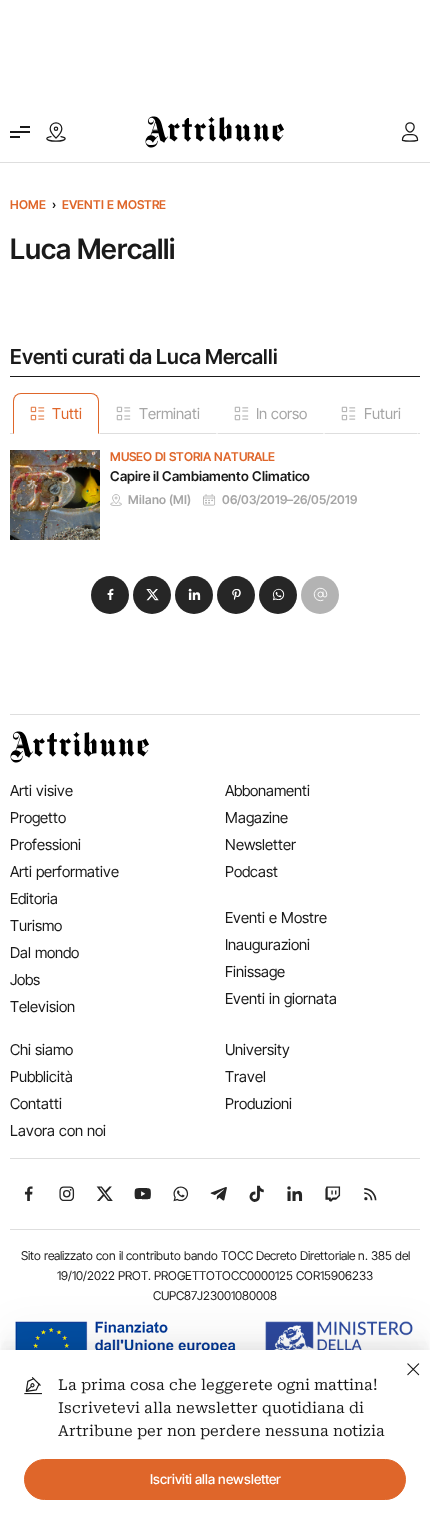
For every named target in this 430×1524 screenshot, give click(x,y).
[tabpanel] (215, 487)
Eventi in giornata (281, 998)
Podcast (251, 871)
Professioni (45, 844)
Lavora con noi (58, 1130)
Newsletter (260, 844)
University (257, 1049)
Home (28, 204)
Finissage (255, 971)
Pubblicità (41, 1076)
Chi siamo (41, 1049)
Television (42, 1006)
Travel (245, 1076)
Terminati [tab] (169, 413)
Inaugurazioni (267, 944)
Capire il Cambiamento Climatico (210, 476)
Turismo (36, 925)
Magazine (256, 817)
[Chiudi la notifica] (413, 1366)
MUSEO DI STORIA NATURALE (192, 457)
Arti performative (64, 871)
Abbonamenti (267, 790)
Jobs (25, 979)
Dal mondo (44, 952)
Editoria (34, 898)
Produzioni (258, 1103)
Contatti (36, 1103)
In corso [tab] (281, 413)
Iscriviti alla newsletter (215, 1479)
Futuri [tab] (382, 413)
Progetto (38, 817)
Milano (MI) (159, 500)
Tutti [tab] (67, 413)
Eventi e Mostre (114, 204)
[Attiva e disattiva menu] (20, 132)
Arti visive (41, 790)
